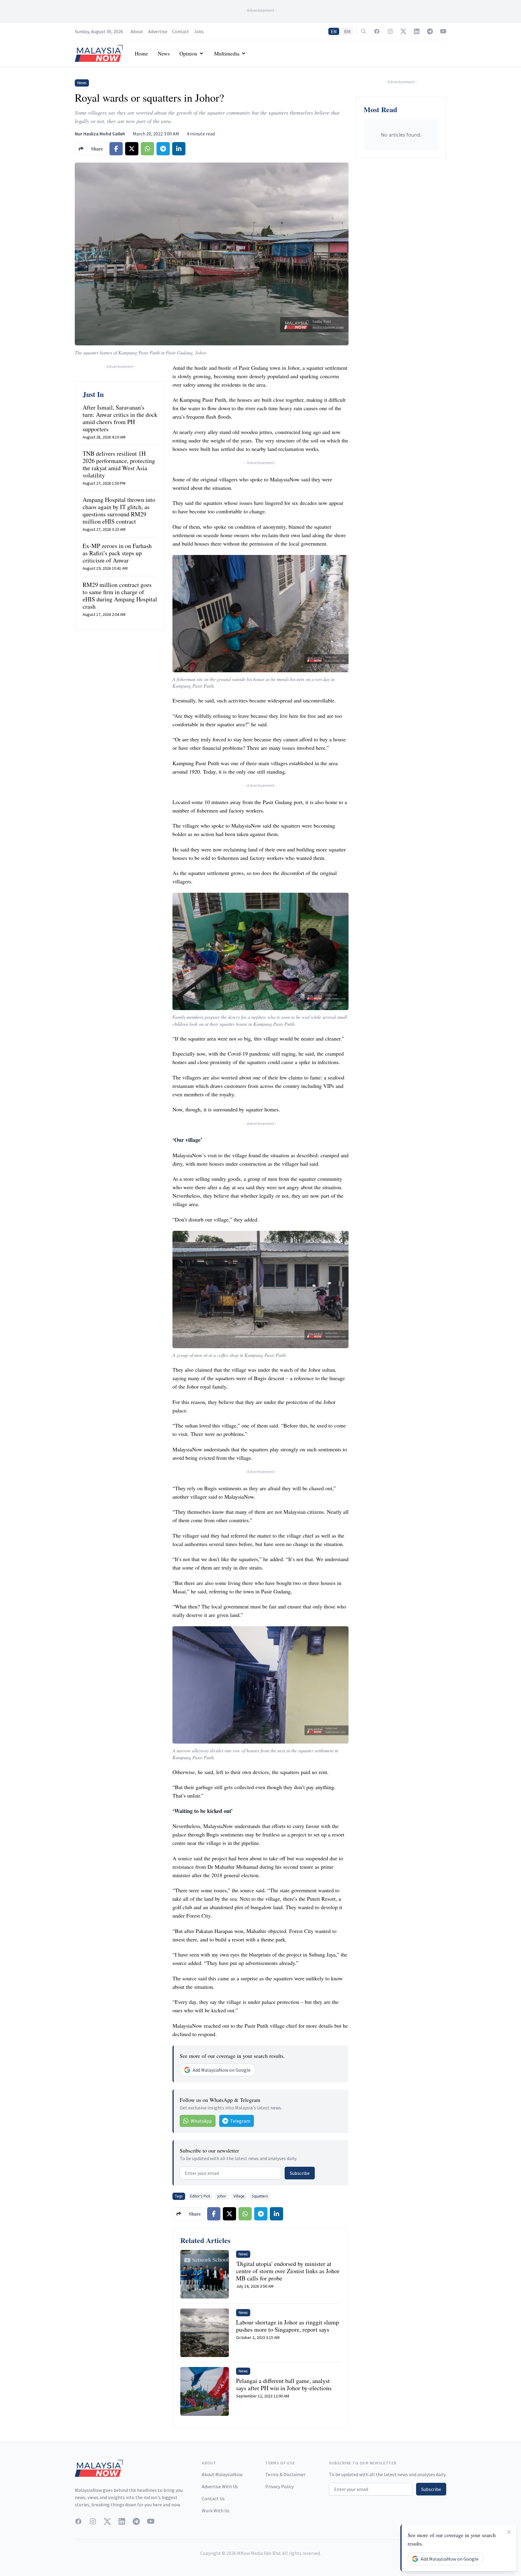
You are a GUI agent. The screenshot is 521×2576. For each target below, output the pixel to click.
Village (239, 2196)
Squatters (260, 2196)
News (164, 53)
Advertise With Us (220, 2486)
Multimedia (227, 53)
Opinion (188, 53)
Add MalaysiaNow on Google (222, 2070)
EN (334, 31)
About (137, 31)
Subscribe (300, 2173)
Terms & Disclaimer (285, 2474)
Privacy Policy (279, 2486)
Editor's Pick (200, 2196)
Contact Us (213, 2498)
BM (347, 31)
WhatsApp (201, 2121)
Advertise (158, 31)
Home (141, 53)
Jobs (199, 31)
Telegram (240, 2121)
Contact (181, 31)
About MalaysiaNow (222, 2474)
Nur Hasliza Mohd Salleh (100, 134)
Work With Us (216, 2511)
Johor (222, 2196)
